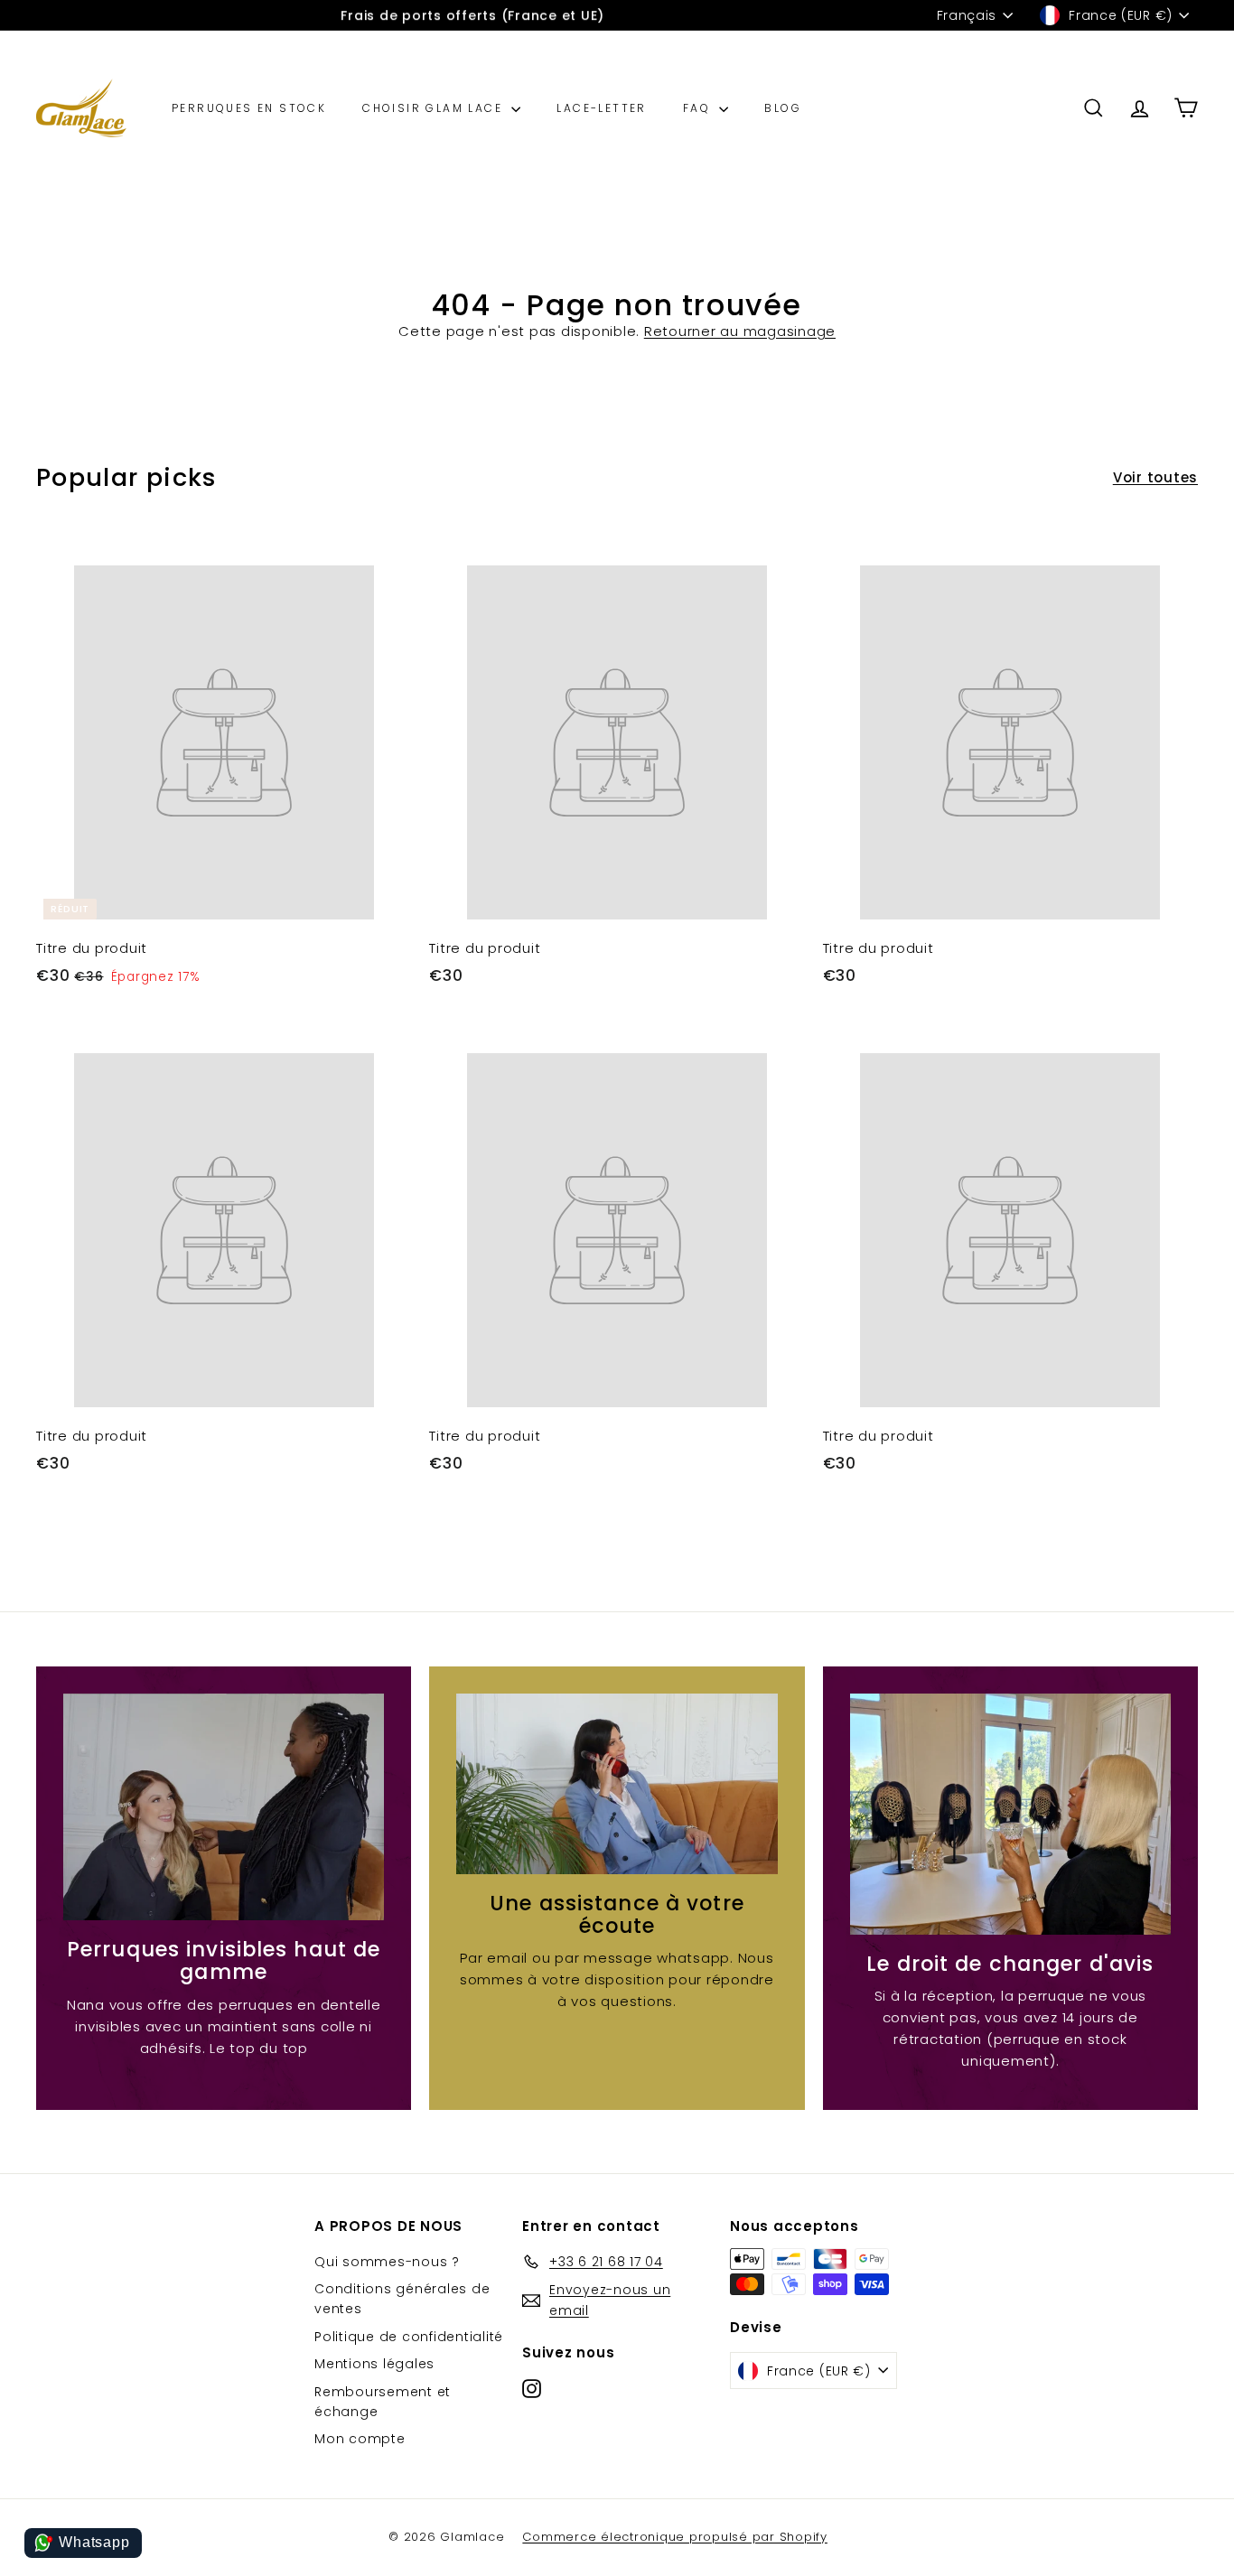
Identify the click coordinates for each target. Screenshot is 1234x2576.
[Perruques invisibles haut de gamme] (224, 1807)
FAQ (699, 108)
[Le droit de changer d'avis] (1010, 1814)
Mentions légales (374, 2364)
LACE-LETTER (601, 108)
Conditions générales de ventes (402, 2299)
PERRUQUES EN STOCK (249, 108)
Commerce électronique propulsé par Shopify (675, 2537)
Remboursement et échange (383, 2402)
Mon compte (360, 2439)
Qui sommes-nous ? (387, 2262)
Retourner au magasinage (740, 331)
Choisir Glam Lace (435, 108)
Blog (783, 108)
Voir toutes (1155, 477)
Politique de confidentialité (409, 2337)
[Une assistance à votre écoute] (617, 1784)
